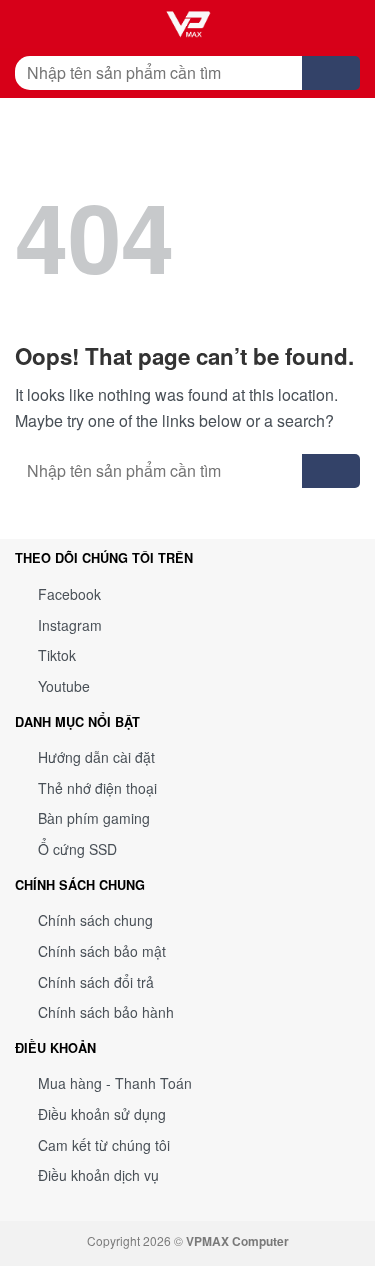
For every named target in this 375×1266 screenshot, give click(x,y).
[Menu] (30, 25)
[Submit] (331, 73)
